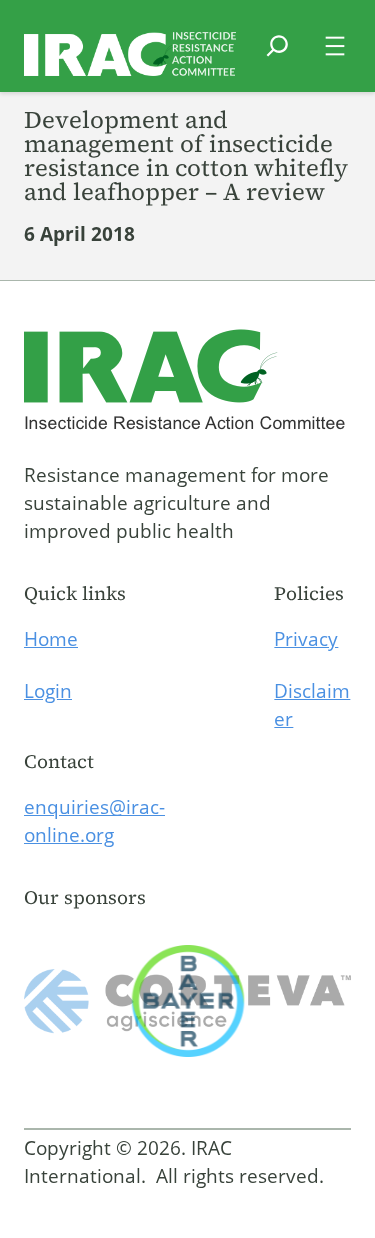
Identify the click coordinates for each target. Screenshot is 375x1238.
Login (48, 691)
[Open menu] (335, 46)
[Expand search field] (277, 58)
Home (51, 639)
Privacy (306, 639)
